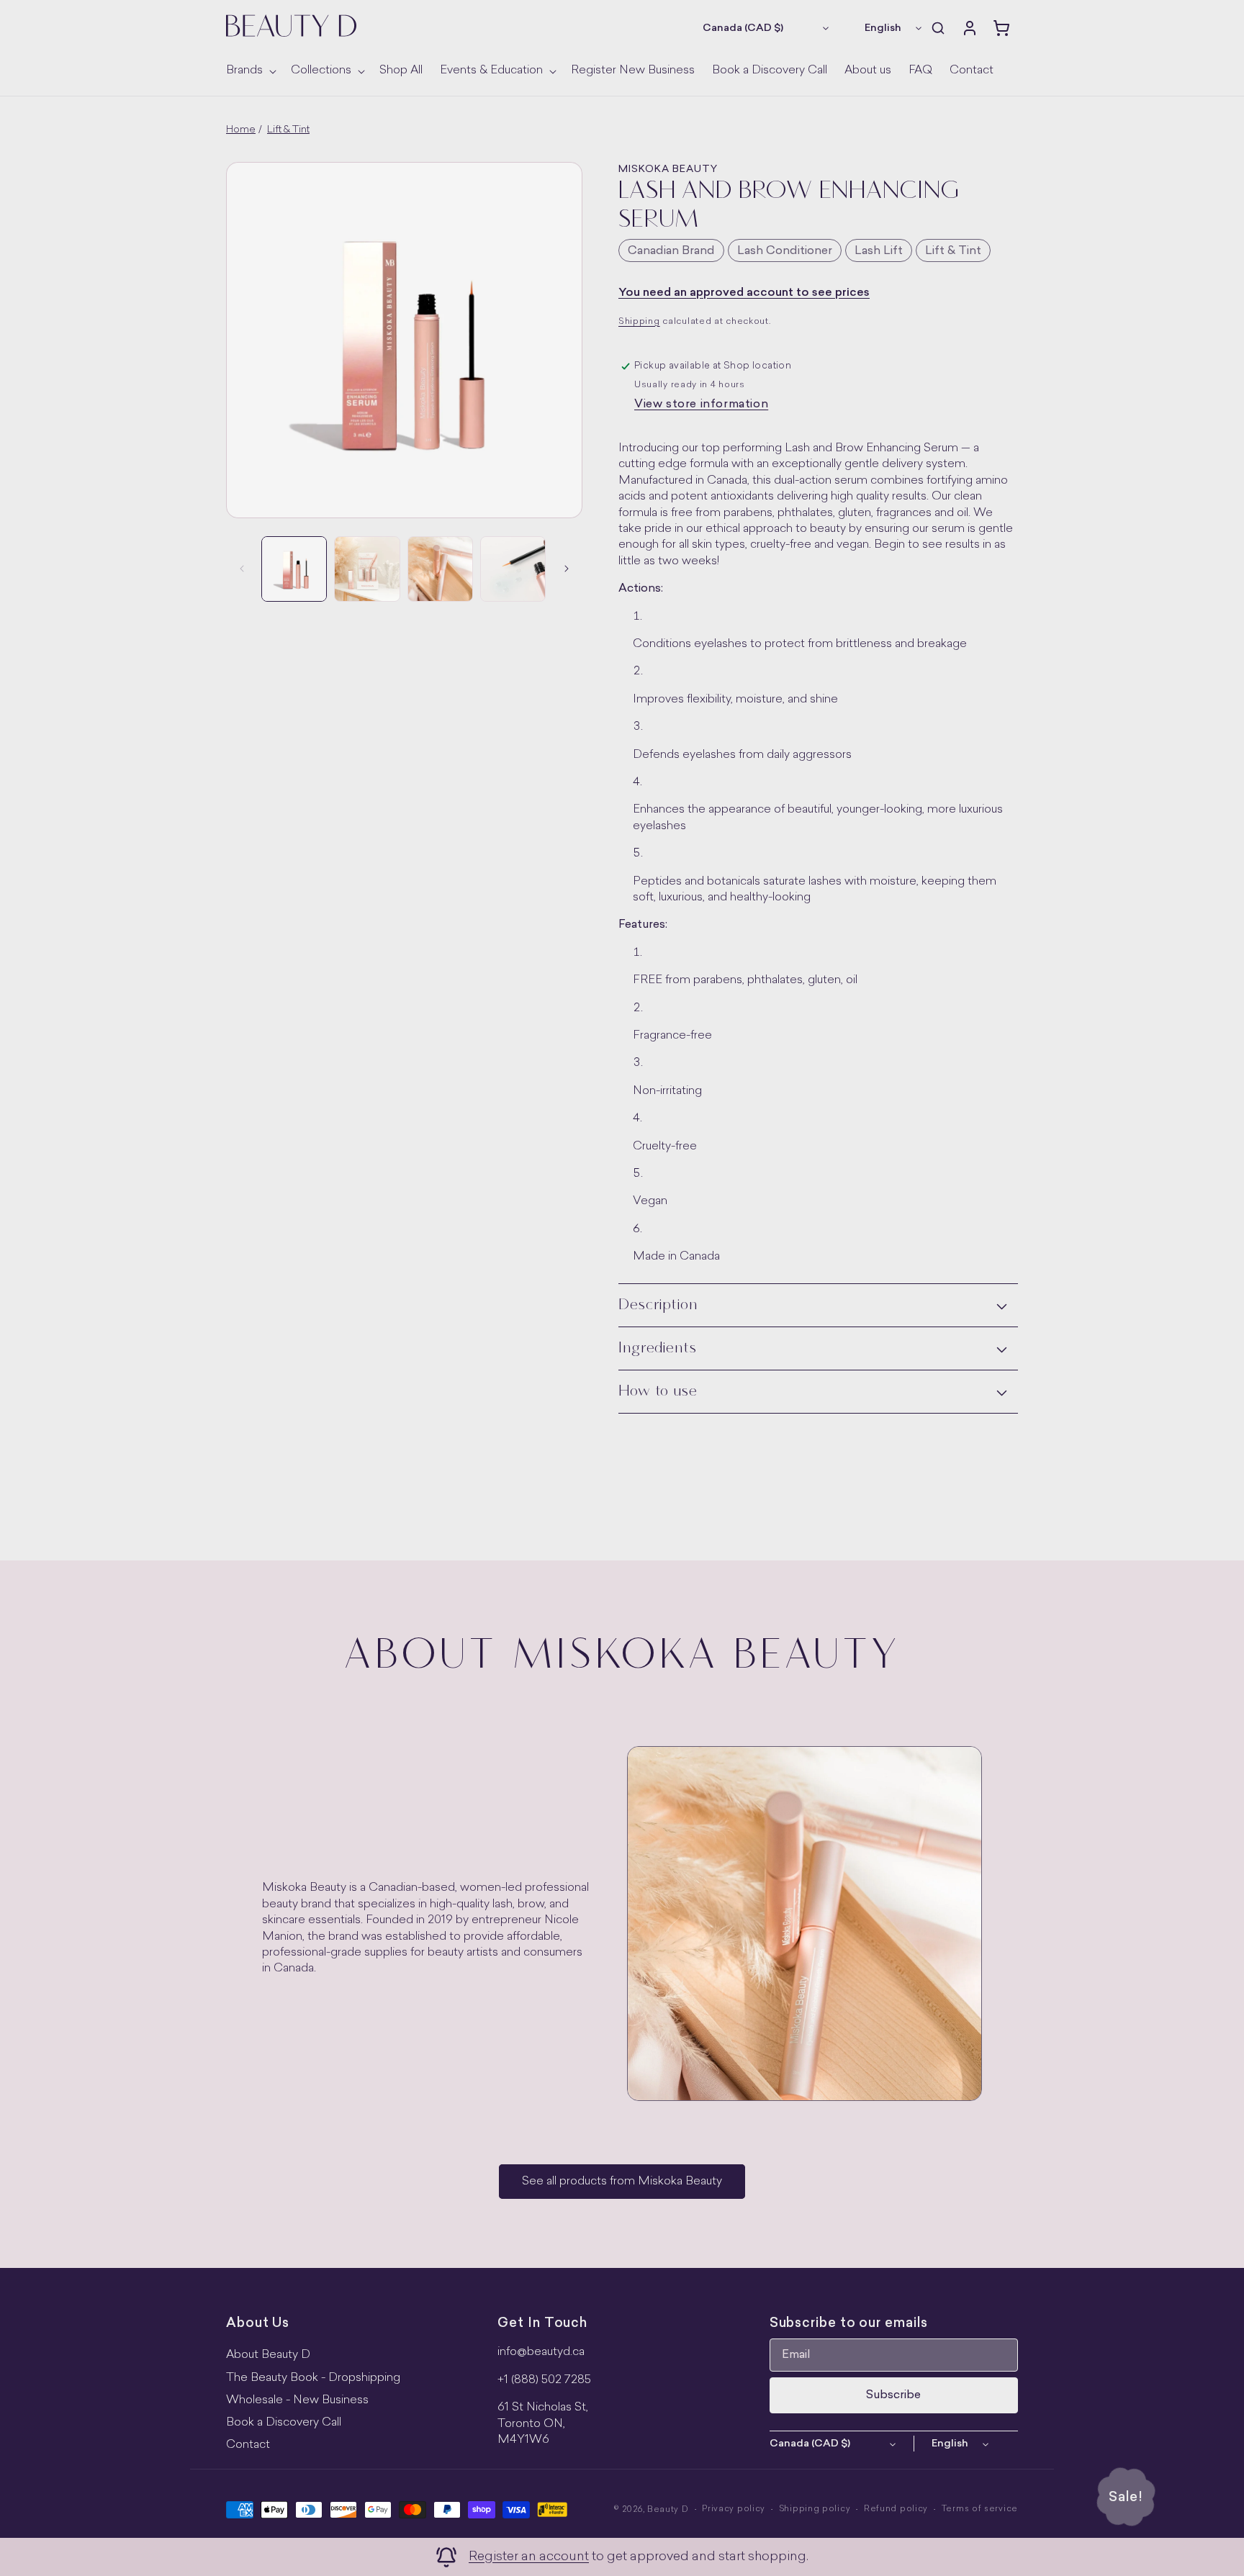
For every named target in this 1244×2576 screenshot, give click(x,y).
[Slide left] (242, 569)
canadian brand (671, 251)
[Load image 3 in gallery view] (440, 569)
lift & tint (953, 251)
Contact (248, 2445)
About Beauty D (268, 2355)
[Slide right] (567, 569)
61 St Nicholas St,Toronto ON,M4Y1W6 (543, 2424)
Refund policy (896, 2509)
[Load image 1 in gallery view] (294, 569)
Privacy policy (734, 2509)
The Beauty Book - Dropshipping (313, 2378)
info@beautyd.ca (541, 2352)
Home (241, 130)
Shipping (639, 322)
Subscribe (893, 2395)
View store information (701, 405)
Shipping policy (815, 2509)
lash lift (879, 251)
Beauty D (668, 2510)
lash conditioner (785, 251)
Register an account (529, 2557)
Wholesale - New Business (297, 2400)
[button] (250, 71)
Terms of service (980, 2509)
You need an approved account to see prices (744, 293)
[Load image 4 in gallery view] (513, 569)
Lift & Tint (288, 130)
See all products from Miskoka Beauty (622, 2182)
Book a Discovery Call (284, 2423)
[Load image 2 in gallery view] (367, 569)
